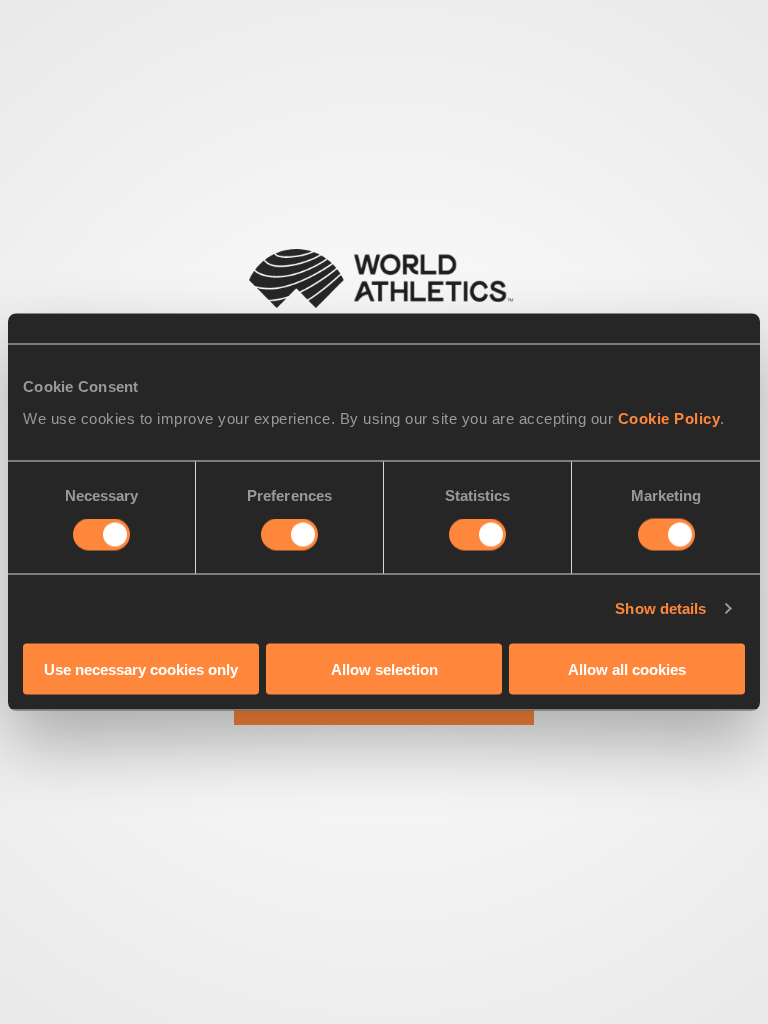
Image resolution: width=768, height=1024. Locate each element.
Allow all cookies (627, 668)
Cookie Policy (669, 417)
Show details (660, 608)
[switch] (289, 535)
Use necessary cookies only (141, 668)
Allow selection (384, 668)
